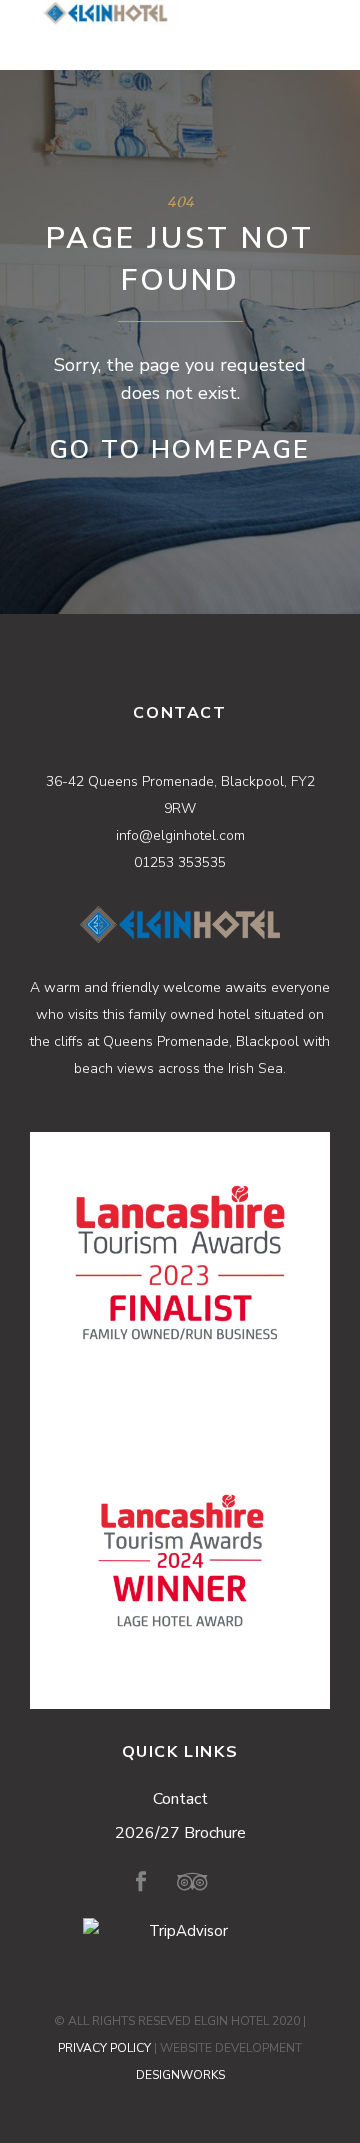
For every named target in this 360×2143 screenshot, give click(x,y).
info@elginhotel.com (180, 835)
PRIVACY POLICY (104, 2048)
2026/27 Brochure (180, 1833)
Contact (180, 1799)
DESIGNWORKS (180, 2075)
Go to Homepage (180, 450)
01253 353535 (180, 862)
